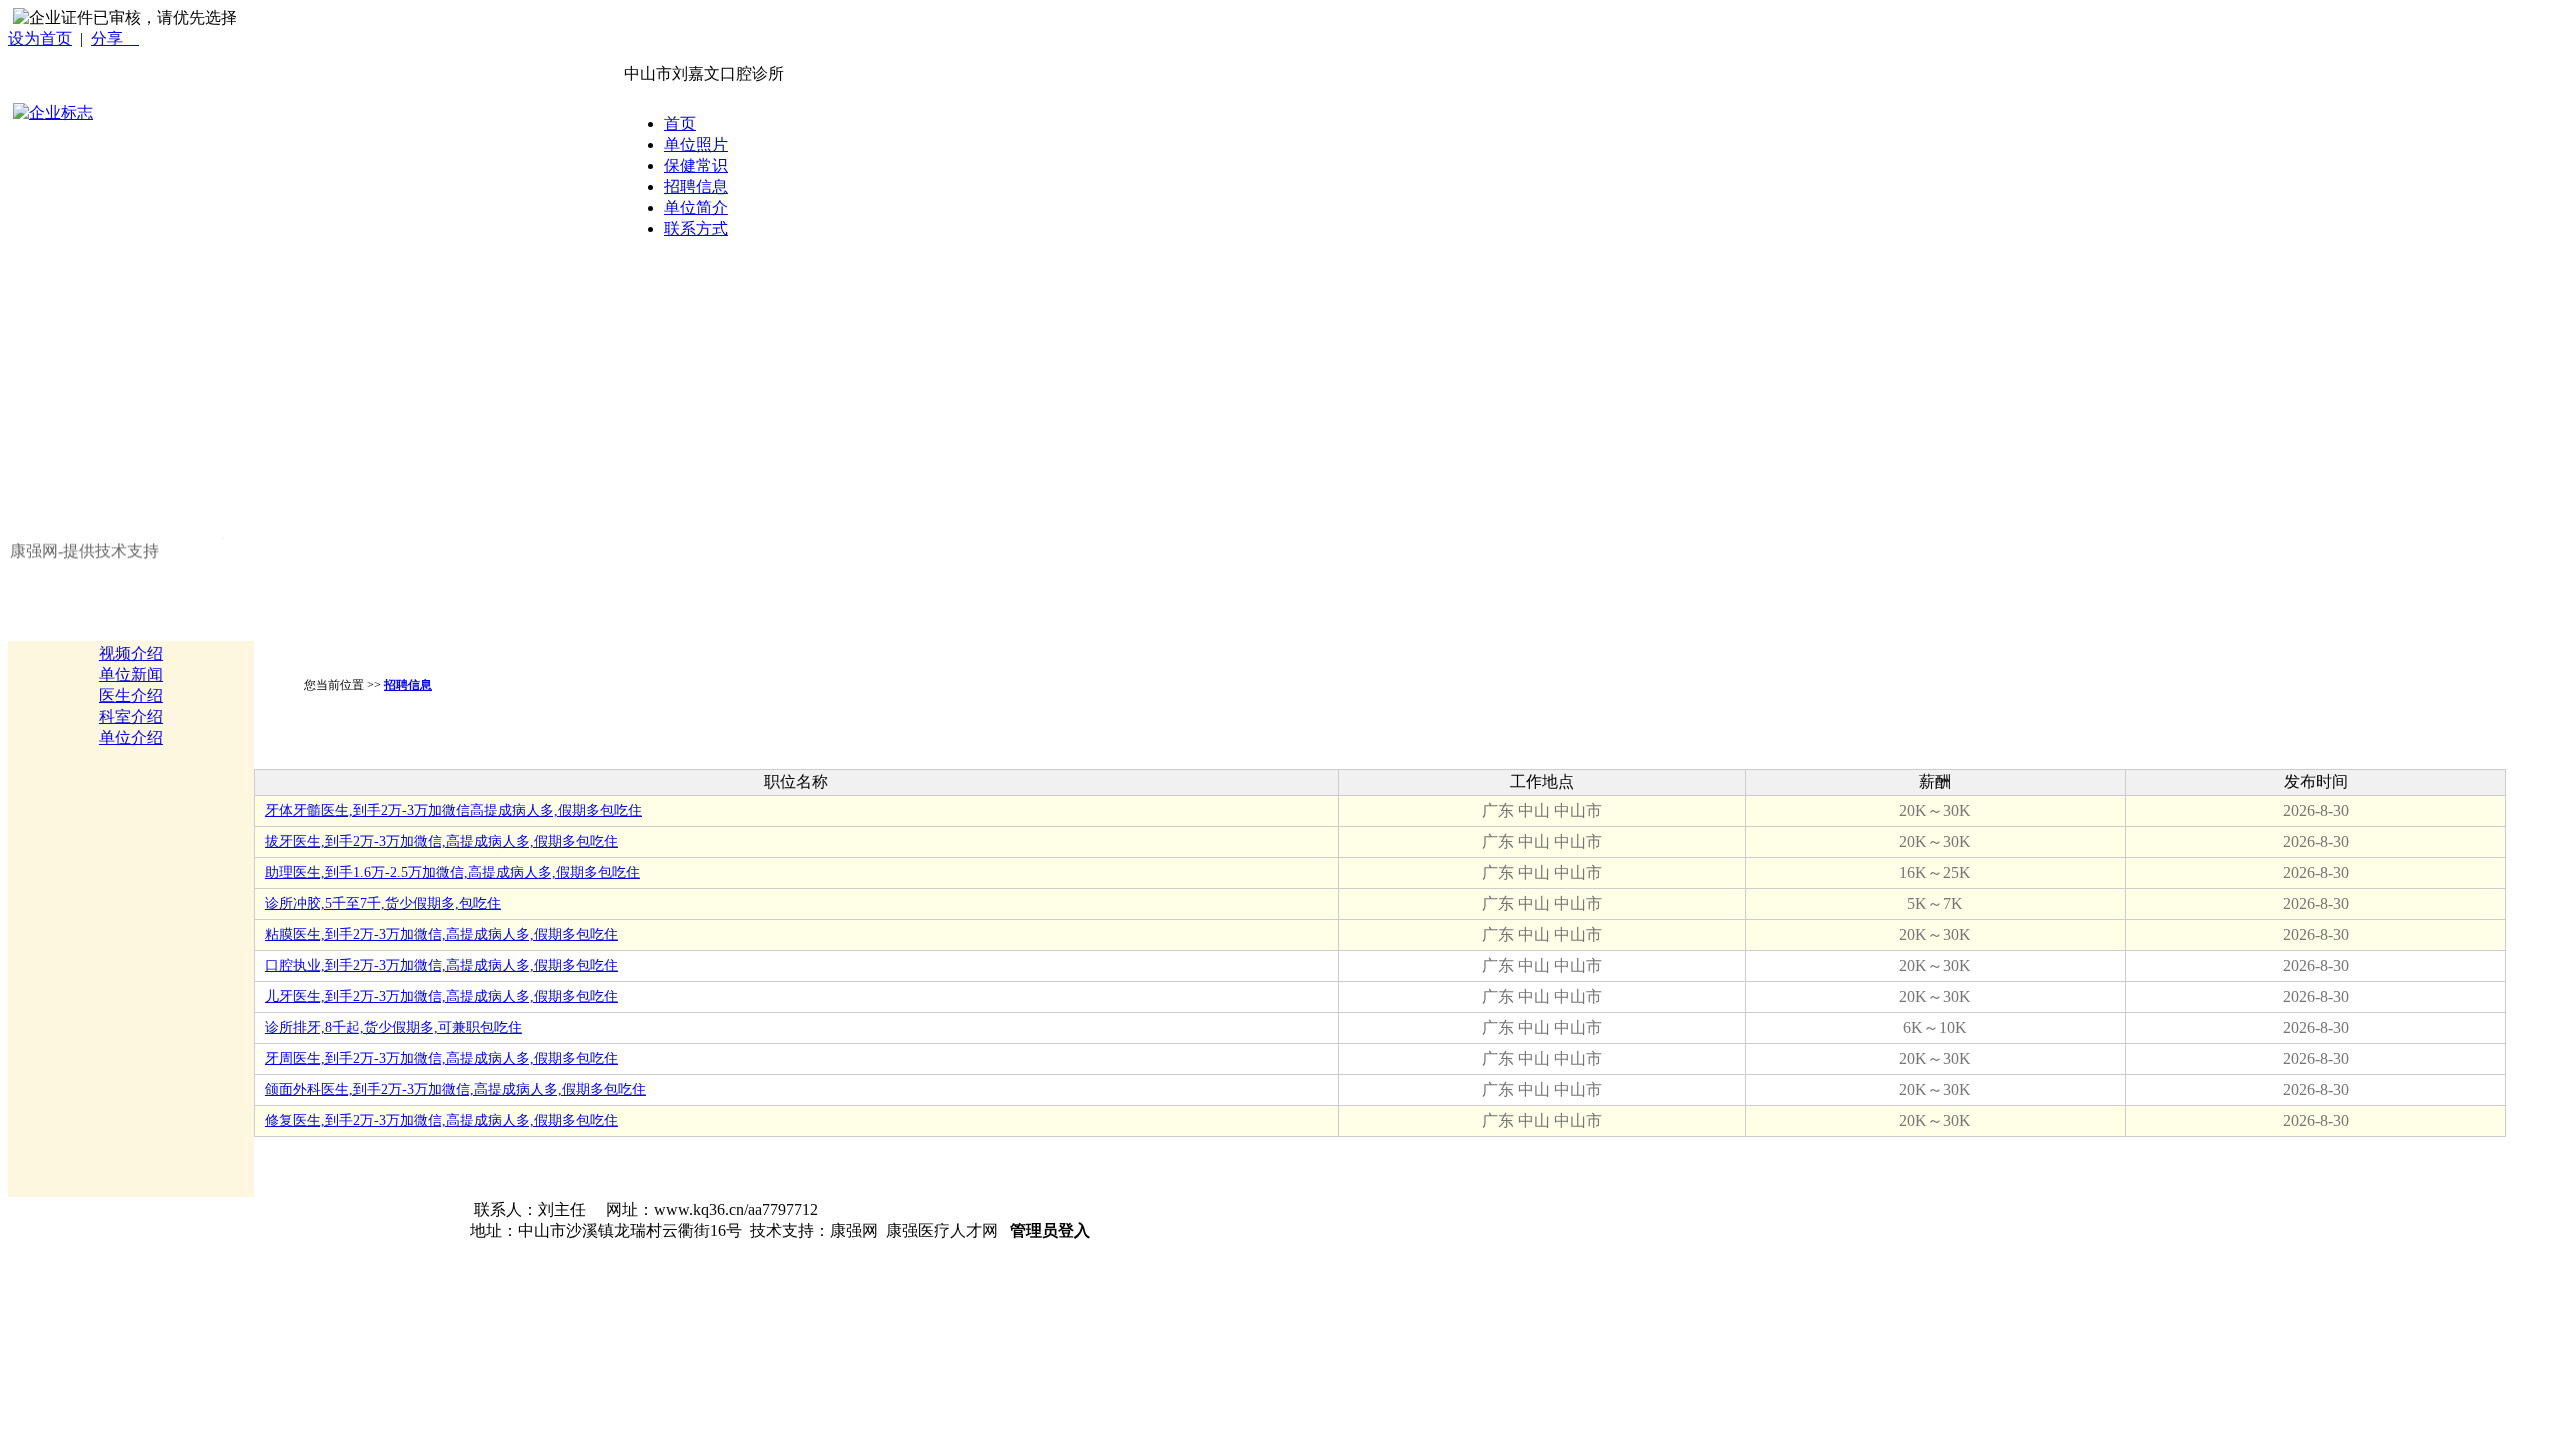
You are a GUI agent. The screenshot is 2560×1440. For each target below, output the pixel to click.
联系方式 (696, 228)
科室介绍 (131, 716)
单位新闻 (131, 674)
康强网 (854, 1230)
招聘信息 (696, 186)
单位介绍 (131, 737)
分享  (115, 38)
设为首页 (40, 38)
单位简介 (696, 207)
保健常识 (696, 165)
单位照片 (696, 144)
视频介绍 (131, 653)
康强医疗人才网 (942, 1230)
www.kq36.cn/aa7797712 (736, 1209)
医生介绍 (131, 695)
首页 (680, 123)
